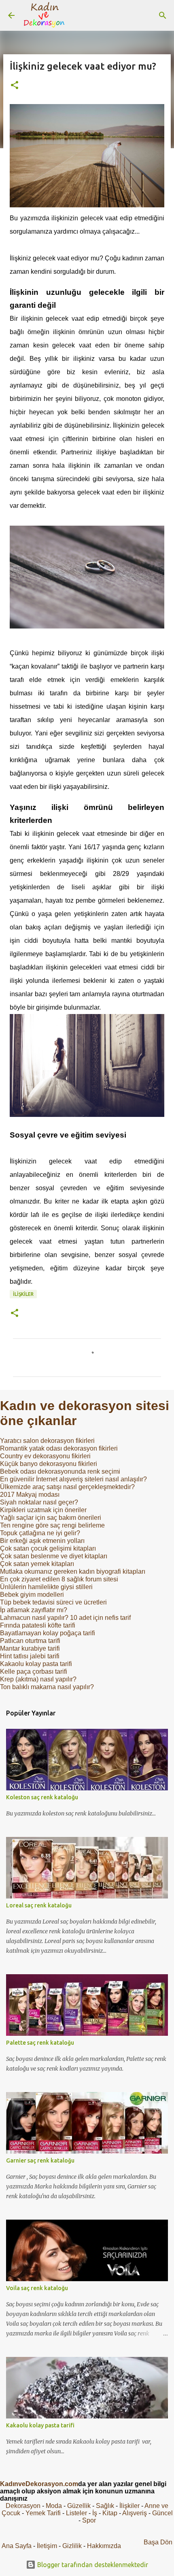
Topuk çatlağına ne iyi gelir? (40, 1533)
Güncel (162, 2513)
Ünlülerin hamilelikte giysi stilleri (46, 1587)
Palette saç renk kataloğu (40, 2043)
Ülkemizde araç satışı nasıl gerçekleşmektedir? (67, 1487)
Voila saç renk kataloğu (37, 2288)
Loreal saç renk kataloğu (39, 1905)
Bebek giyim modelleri (32, 1595)
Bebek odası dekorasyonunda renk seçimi (60, 1471)
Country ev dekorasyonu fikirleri (45, 1456)
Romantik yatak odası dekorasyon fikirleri (59, 1448)
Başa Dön (158, 2542)
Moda (54, 2506)
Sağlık (105, 2506)
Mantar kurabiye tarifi (30, 1648)
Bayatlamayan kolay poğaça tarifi (48, 1633)
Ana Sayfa (17, 2546)
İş (95, 2513)
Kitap (110, 2513)
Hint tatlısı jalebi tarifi (30, 1656)
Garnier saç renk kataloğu (40, 2161)
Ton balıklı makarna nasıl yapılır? (47, 1687)
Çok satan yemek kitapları (37, 1564)
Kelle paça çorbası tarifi (34, 1672)
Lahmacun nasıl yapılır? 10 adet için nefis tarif (65, 1618)
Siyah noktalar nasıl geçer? (39, 1502)
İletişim (47, 2546)
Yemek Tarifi (43, 2513)
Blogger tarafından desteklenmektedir (92, 2565)
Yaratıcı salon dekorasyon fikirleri (47, 1441)
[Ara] (163, 15)
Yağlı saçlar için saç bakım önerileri (51, 1518)
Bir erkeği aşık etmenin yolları (42, 1541)
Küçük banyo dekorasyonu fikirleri (49, 1464)
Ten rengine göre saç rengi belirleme (52, 1525)
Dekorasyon (23, 2506)
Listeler (76, 2513)
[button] (15, 86)
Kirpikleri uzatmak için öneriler (43, 1510)
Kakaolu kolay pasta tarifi (36, 1664)
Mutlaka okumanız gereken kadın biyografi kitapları (73, 1571)
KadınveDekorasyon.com (39, 2484)
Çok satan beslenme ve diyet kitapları (54, 1556)
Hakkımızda (104, 2546)
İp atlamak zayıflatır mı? (34, 1610)
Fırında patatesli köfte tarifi (38, 1625)
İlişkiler (23, 1294)
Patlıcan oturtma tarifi (30, 1641)
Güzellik (79, 2506)
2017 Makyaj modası (30, 1495)
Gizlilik (73, 2546)
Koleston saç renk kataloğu (42, 1797)
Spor (89, 2520)
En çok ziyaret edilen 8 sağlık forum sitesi (59, 1579)
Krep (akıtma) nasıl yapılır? (38, 1679)
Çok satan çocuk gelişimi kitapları (48, 1548)
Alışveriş (135, 2513)
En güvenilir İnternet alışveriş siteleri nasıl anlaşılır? (73, 1479)
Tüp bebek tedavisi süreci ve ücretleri (53, 1602)
